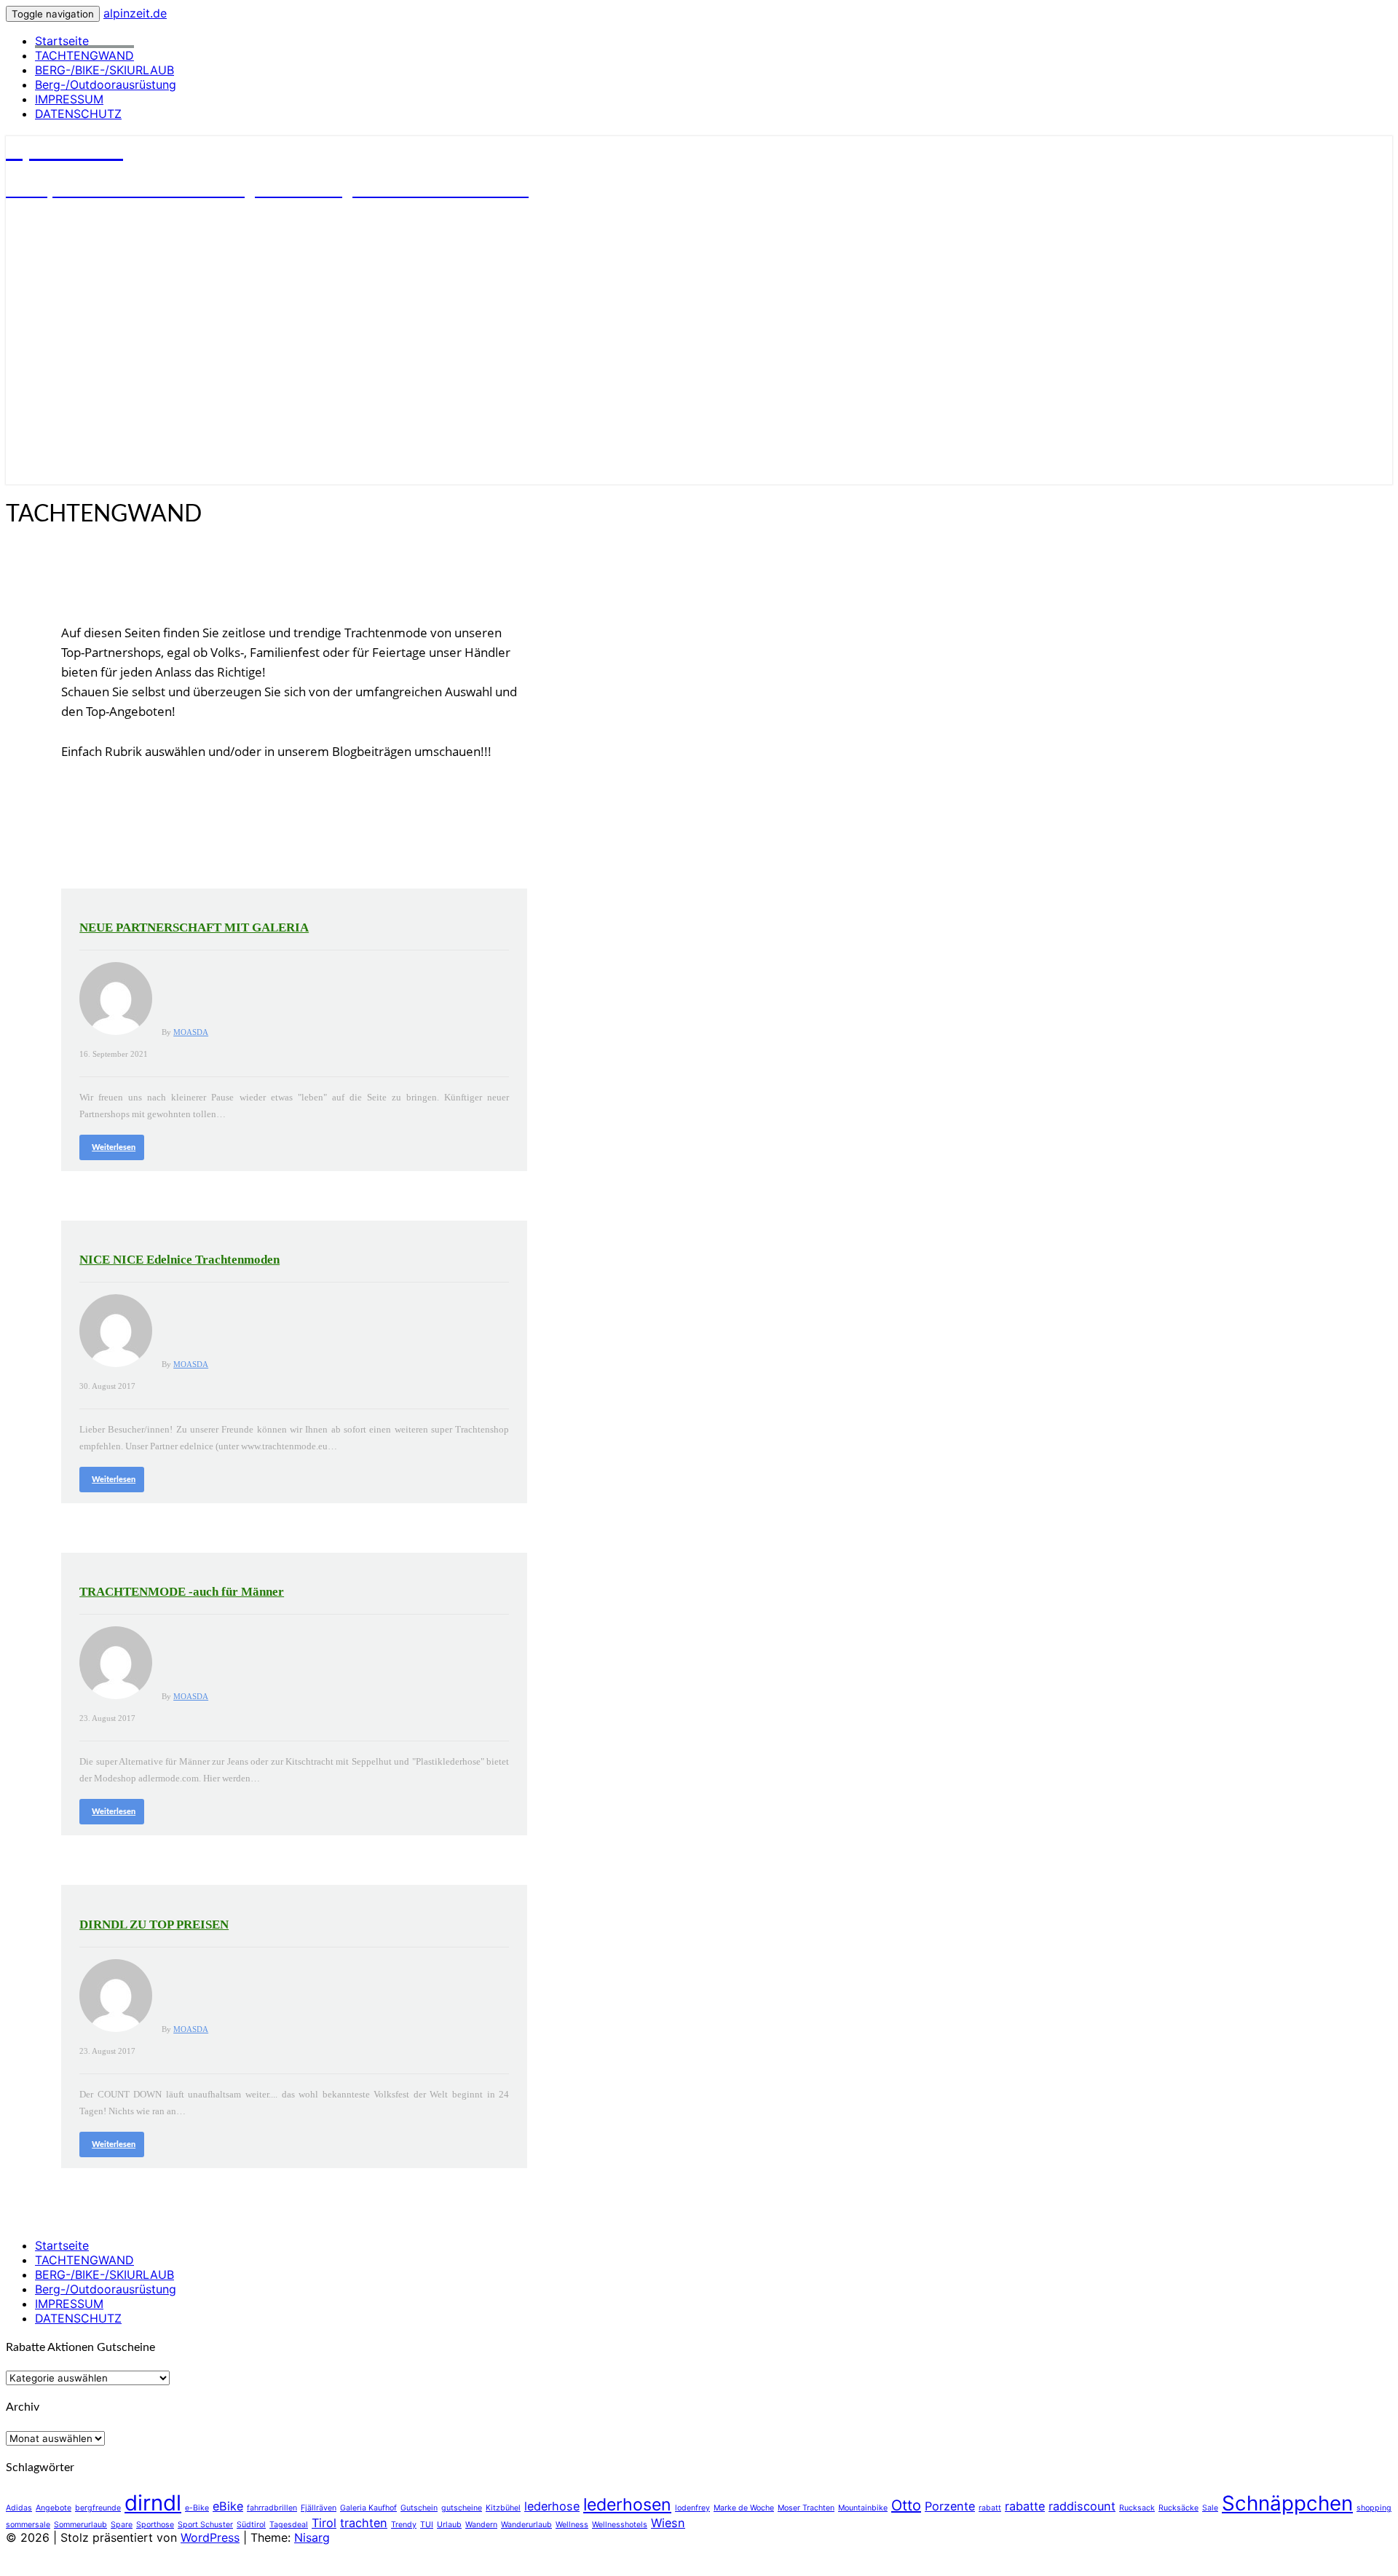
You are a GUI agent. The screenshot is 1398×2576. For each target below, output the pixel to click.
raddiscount (1082, 2506)
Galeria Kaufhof (368, 2508)
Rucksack (1137, 2508)
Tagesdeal (289, 2525)
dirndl (153, 2503)
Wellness (572, 2525)
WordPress (210, 2537)
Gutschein (419, 2508)
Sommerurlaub (80, 2525)
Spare (122, 2525)
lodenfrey (692, 2508)
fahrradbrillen (272, 2508)
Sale (1210, 2508)
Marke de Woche (744, 2508)
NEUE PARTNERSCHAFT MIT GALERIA (194, 927)
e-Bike (197, 2508)
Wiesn (668, 2523)
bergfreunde (98, 2508)
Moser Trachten (806, 2508)
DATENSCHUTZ (78, 114)
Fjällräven (319, 2508)
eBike (228, 2506)
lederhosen (627, 2505)
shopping (1374, 2508)
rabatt (990, 2508)
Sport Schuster (205, 2525)
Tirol (324, 2523)
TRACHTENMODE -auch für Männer (182, 1592)
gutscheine (462, 2508)
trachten (364, 2523)
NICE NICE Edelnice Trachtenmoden (179, 1260)
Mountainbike (863, 2508)
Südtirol (251, 2525)
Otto (906, 2505)
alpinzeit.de (135, 13)
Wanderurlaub (526, 2525)
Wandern (481, 2525)
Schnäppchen (1287, 2503)
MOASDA (191, 1032)
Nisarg (312, 2537)
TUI (427, 2525)
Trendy (404, 2525)
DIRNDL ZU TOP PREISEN (154, 1925)
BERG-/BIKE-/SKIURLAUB (104, 70)
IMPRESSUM (69, 99)
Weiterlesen (114, 1147)
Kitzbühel (503, 2508)
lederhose (552, 2506)
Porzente (950, 2506)
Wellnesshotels (620, 2525)
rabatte (1025, 2506)
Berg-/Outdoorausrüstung (106, 84)
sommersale (28, 2525)
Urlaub (449, 2525)
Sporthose (155, 2525)
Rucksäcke (1178, 2508)
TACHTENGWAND (84, 55)
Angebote (54, 2508)
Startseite (62, 41)
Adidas (19, 2508)
